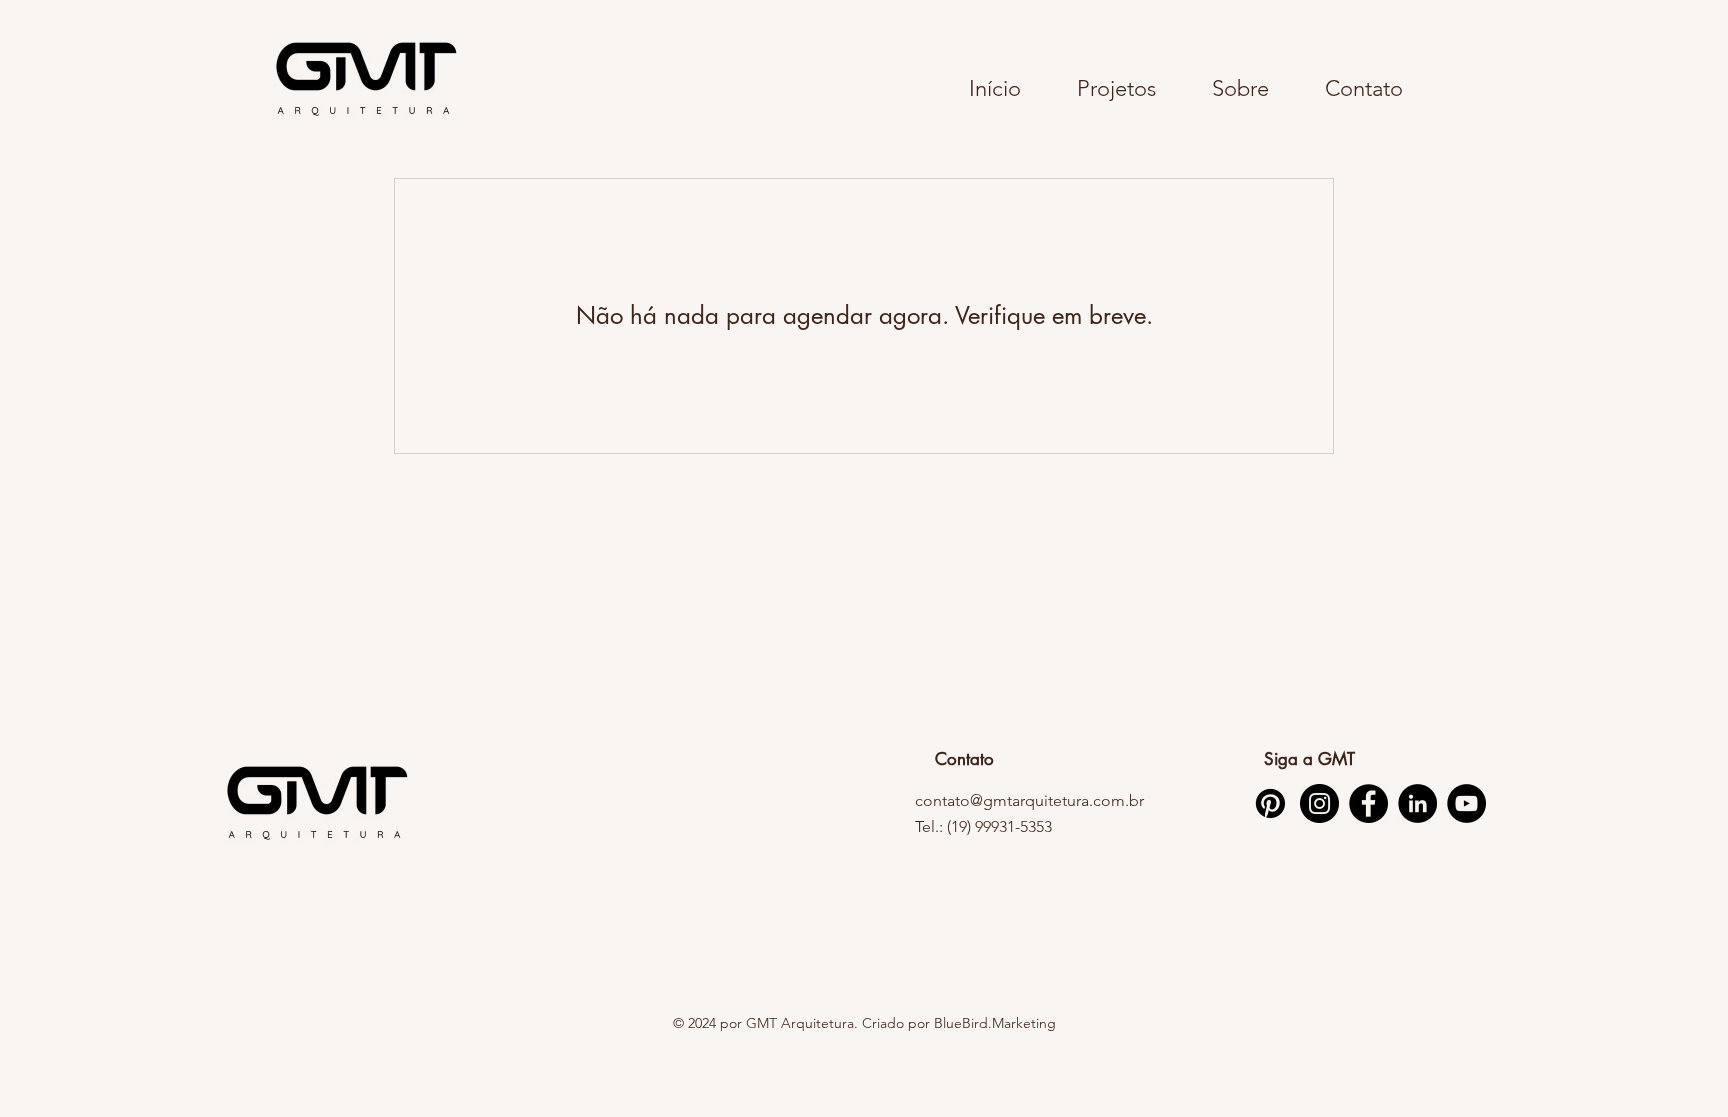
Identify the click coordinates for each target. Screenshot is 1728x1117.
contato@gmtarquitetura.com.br (1029, 800)
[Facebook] (1368, 803)
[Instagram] (1319, 803)
